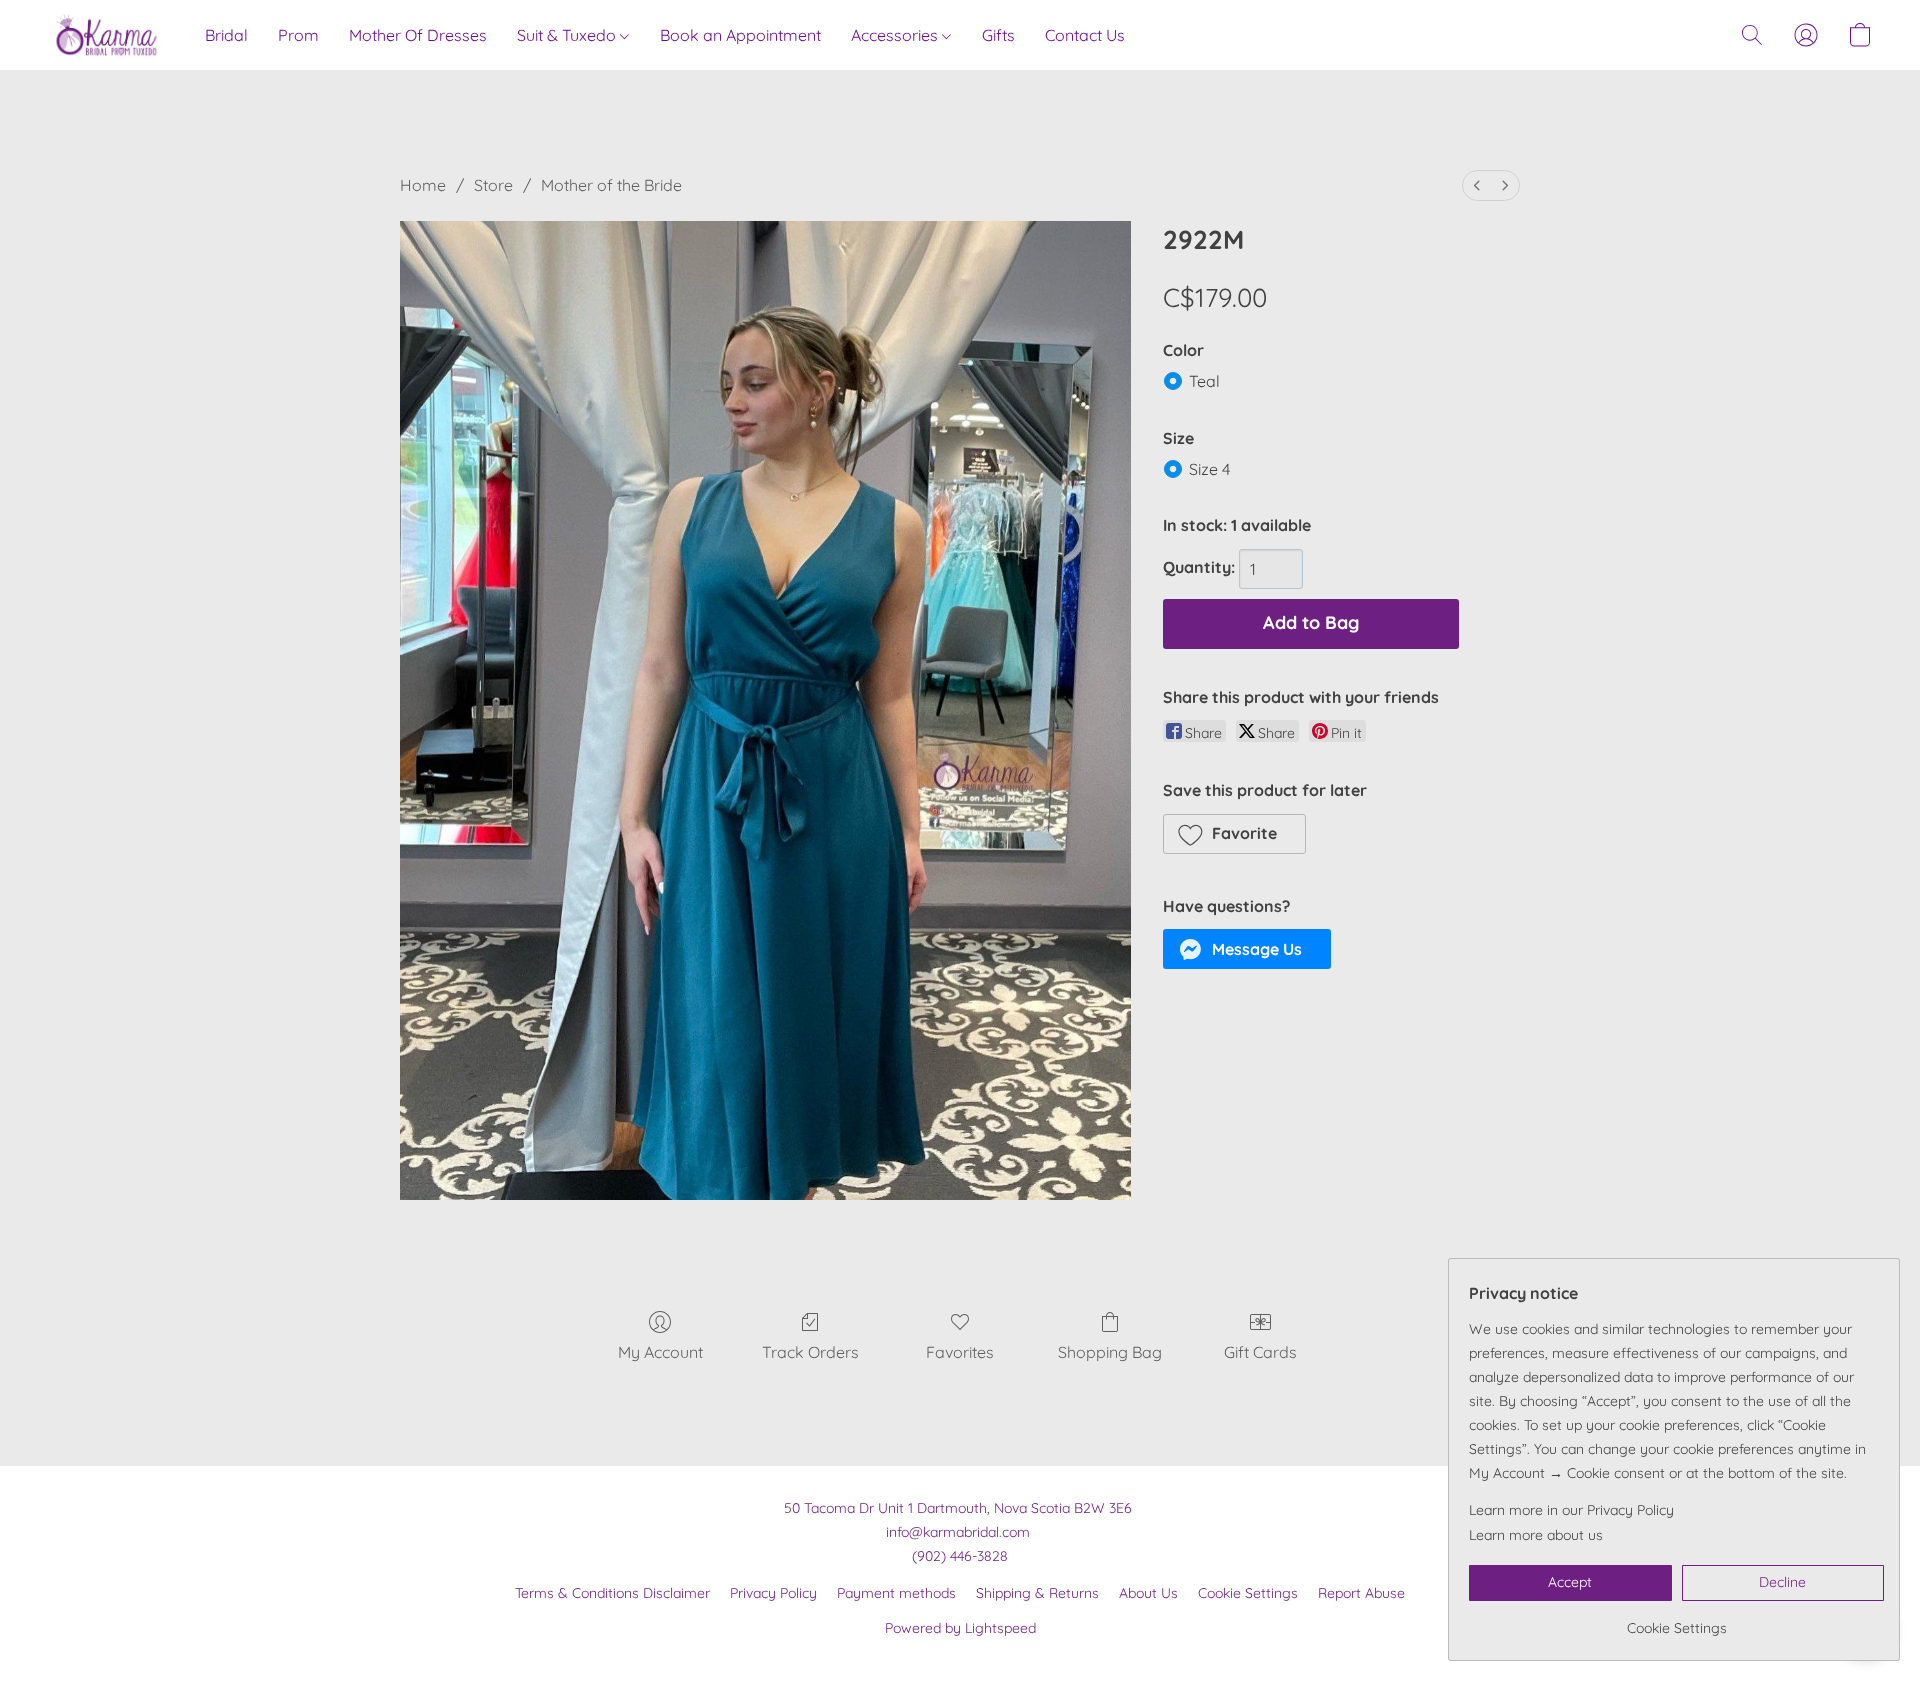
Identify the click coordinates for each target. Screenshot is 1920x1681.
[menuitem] (1477, 185)
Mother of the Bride (611, 185)
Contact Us (1085, 35)
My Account (660, 1352)
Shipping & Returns (1037, 1593)
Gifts (998, 35)
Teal (1204, 381)
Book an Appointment (740, 35)
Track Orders (810, 1352)
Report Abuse (1361, 1593)
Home (423, 185)
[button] (106, 35)
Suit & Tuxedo (568, 35)
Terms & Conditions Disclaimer (612, 1593)
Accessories (896, 35)
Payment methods (896, 1593)
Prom (298, 35)
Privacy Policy (773, 1593)
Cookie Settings (1248, 1593)
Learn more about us (1536, 1535)
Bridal (226, 35)
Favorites (960, 1352)
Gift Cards (1260, 1352)
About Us (1148, 1593)
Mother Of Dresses (418, 35)
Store (493, 185)
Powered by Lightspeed (960, 1628)
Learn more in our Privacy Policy (1571, 1510)
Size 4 (1209, 469)
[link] (1676, 1620)
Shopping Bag (1110, 1352)
